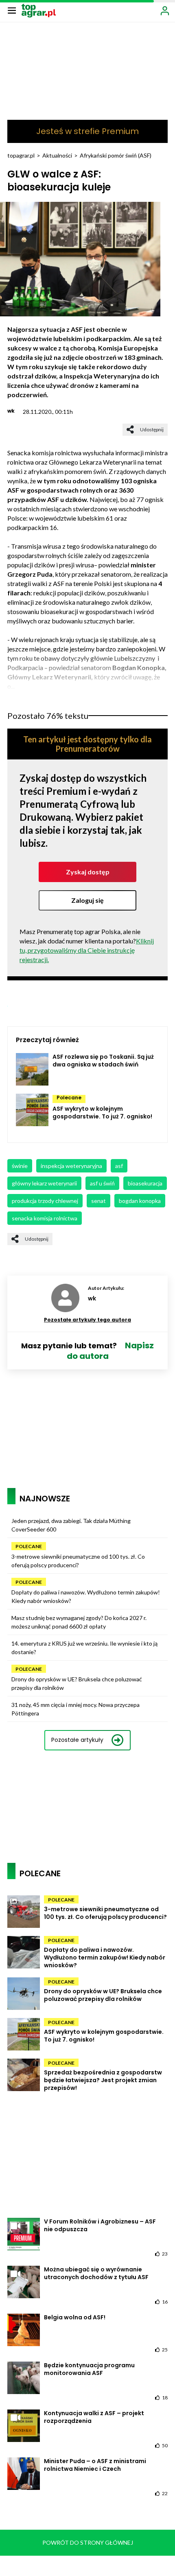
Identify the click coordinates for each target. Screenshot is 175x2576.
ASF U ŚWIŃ (102, 1183)
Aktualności (57, 155)
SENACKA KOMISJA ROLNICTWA (45, 1218)
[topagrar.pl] (39, 10)
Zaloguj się (87, 900)
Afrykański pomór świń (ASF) (116, 155)
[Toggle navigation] (12, 10)
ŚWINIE (20, 1166)
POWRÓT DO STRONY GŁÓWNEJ (88, 2542)
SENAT (98, 1201)
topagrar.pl (21, 155)
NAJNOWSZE (45, 1499)
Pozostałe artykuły (77, 1740)
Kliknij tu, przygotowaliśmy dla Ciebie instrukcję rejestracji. (87, 950)
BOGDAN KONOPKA (140, 1201)
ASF (119, 1166)
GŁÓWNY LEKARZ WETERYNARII (44, 1183)
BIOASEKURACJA (145, 1183)
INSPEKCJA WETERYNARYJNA (71, 1166)
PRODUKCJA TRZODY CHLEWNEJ (45, 1201)
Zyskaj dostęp (88, 872)
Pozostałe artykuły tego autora (87, 1320)
